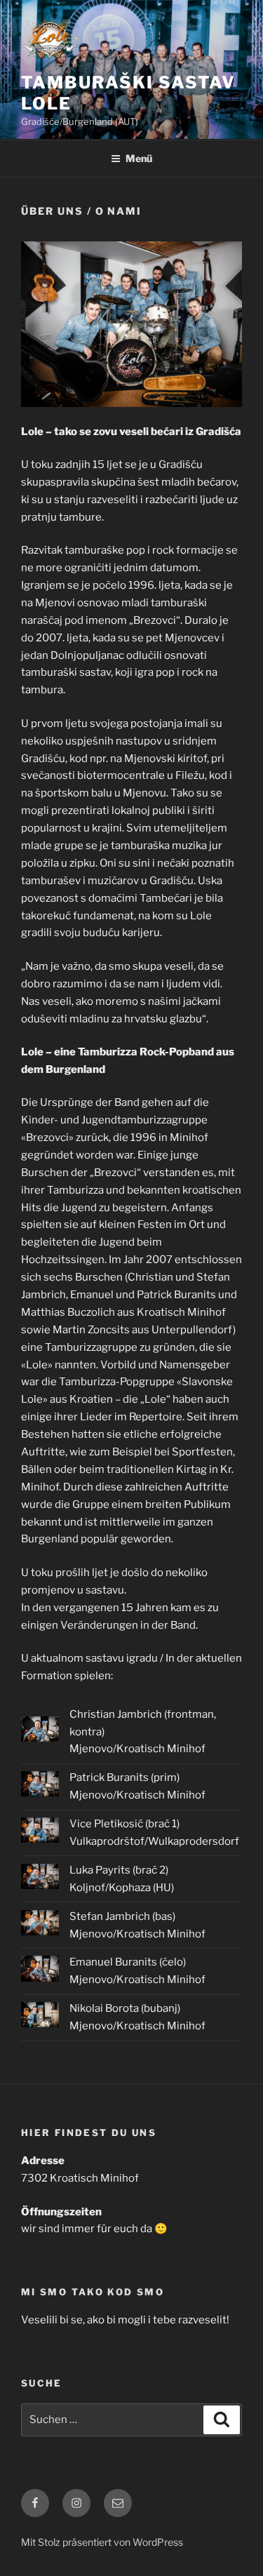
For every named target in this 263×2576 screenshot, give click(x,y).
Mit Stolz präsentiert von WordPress (102, 2542)
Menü (139, 158)
